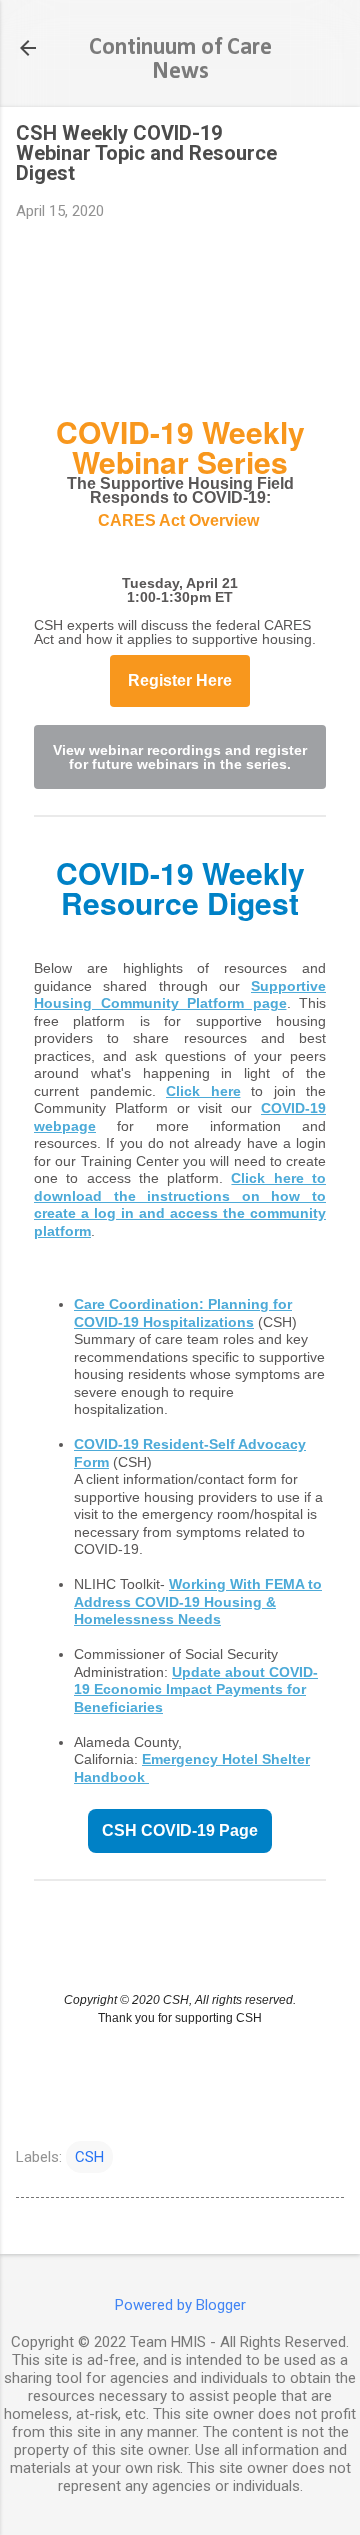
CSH (89, 2157)
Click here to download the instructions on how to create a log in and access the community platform (180, 1204)
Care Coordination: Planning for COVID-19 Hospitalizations (183, 1313)
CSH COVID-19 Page (180, 1831)
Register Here (180, 681)
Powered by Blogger (180, 2305)
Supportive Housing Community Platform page (180, 995)
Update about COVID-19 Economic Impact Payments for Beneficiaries (196, 1689)
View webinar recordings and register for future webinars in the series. (180, 757)
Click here (203, 1091)
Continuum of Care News (180, 60)
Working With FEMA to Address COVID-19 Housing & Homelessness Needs (198, 1601)
